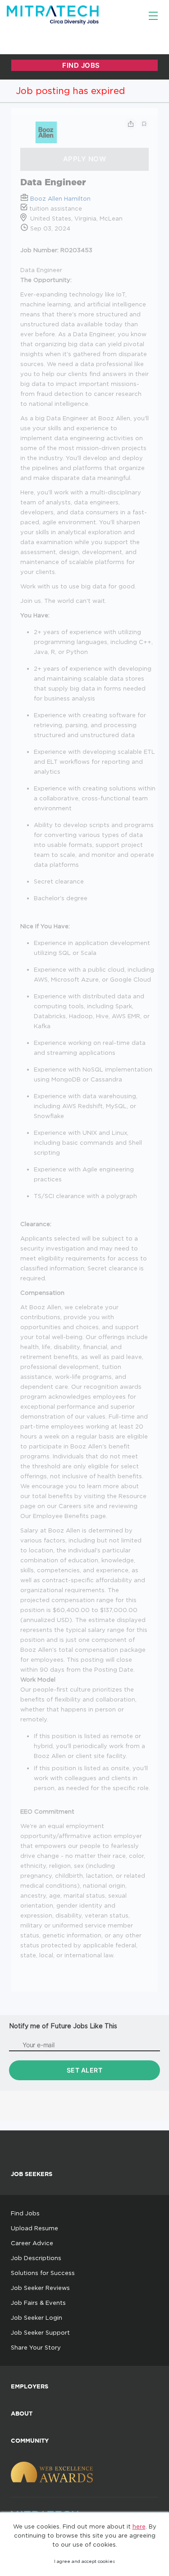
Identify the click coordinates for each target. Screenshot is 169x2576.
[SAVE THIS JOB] (144, 124)
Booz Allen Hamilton (60, 198)
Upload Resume (34, 2228)
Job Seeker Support (40, 2332)
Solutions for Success (43, 2273)
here (139, 2526)
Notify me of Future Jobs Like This (63, 2026)
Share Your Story (36, 2347)
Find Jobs (25, 2213)
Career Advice (32, 2243)
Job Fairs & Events (38, 2303)
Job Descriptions (36, 2258)
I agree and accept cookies (84, 2561)
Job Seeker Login (37, 2317)
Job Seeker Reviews (40, 2288)
